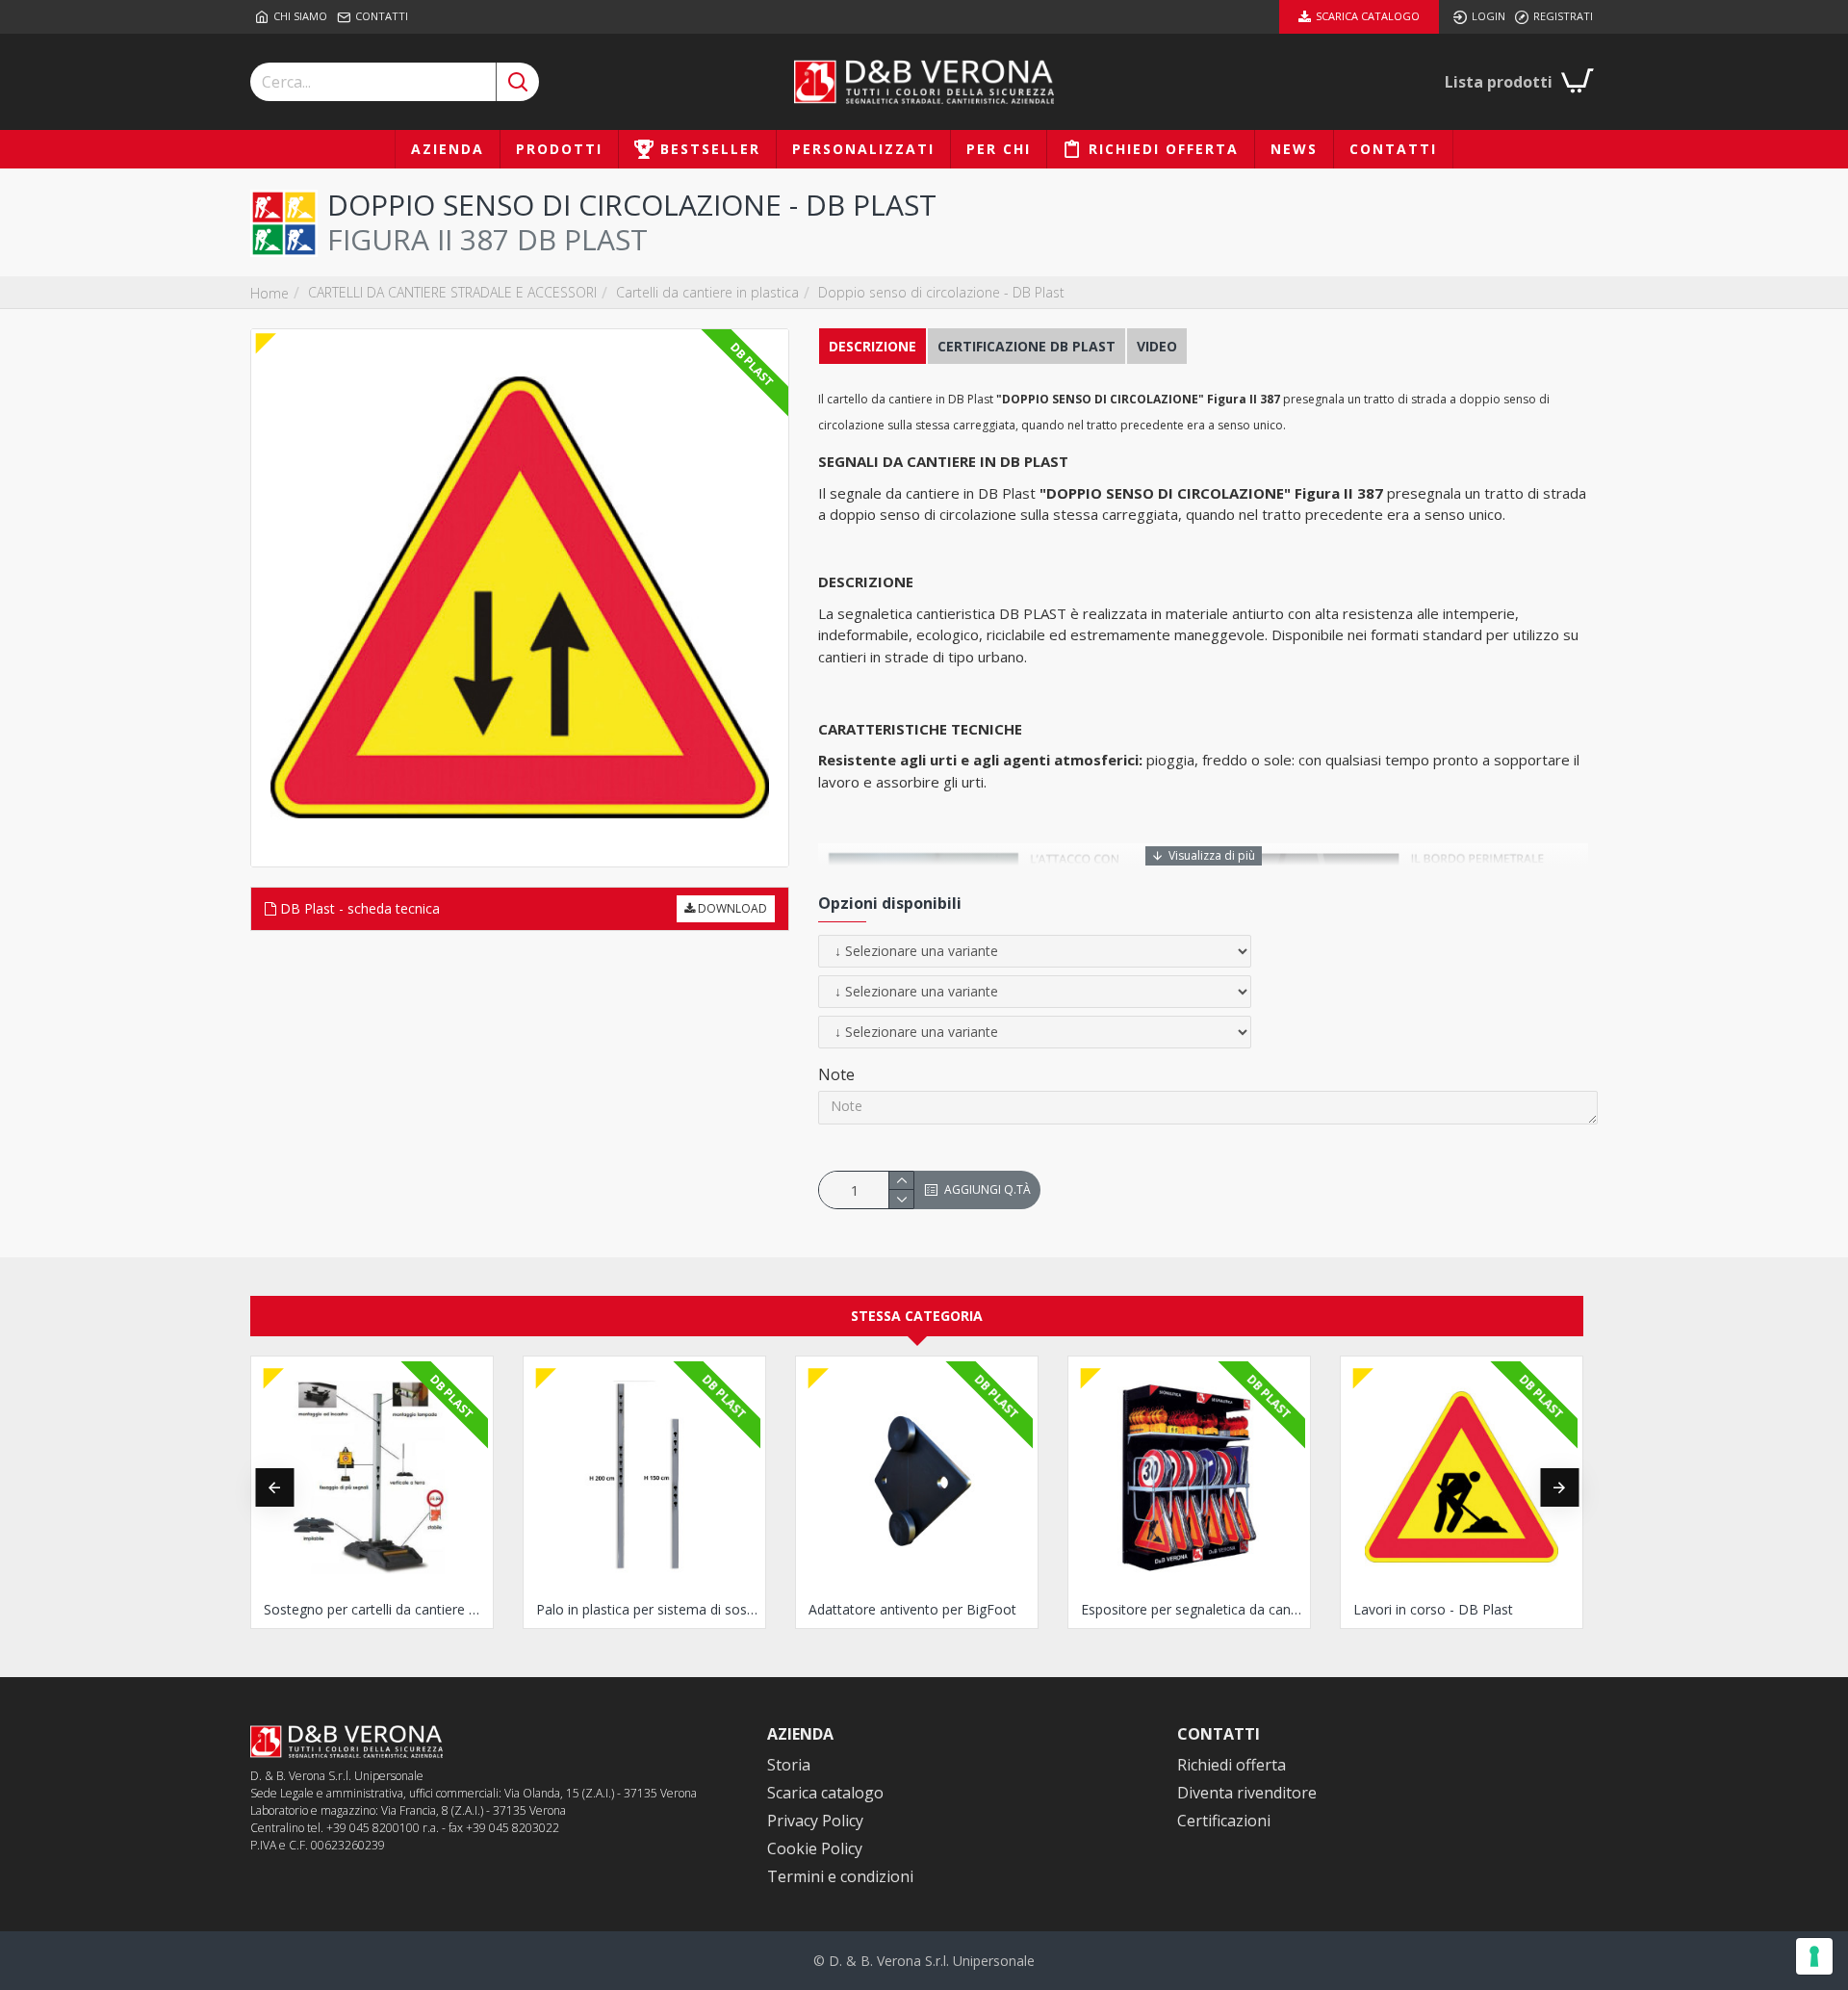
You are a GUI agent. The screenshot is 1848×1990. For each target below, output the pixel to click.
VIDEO (1157, 346)
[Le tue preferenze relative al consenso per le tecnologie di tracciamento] (1814, 1956)
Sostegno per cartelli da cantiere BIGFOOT (376, 1610)
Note (836, 1074)
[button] (274, 1487)
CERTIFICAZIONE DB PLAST (1027, 346)
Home (269, 293)
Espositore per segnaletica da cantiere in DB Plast (1193, 1610)
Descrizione (873, 346)
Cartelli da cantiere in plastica (707, 292)
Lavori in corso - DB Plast (1433, 1610)
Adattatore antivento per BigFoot (912, 1610)
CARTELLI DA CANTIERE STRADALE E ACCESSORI (452, 292)
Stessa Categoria (917, 1316)
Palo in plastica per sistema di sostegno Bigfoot (648, 1610)
